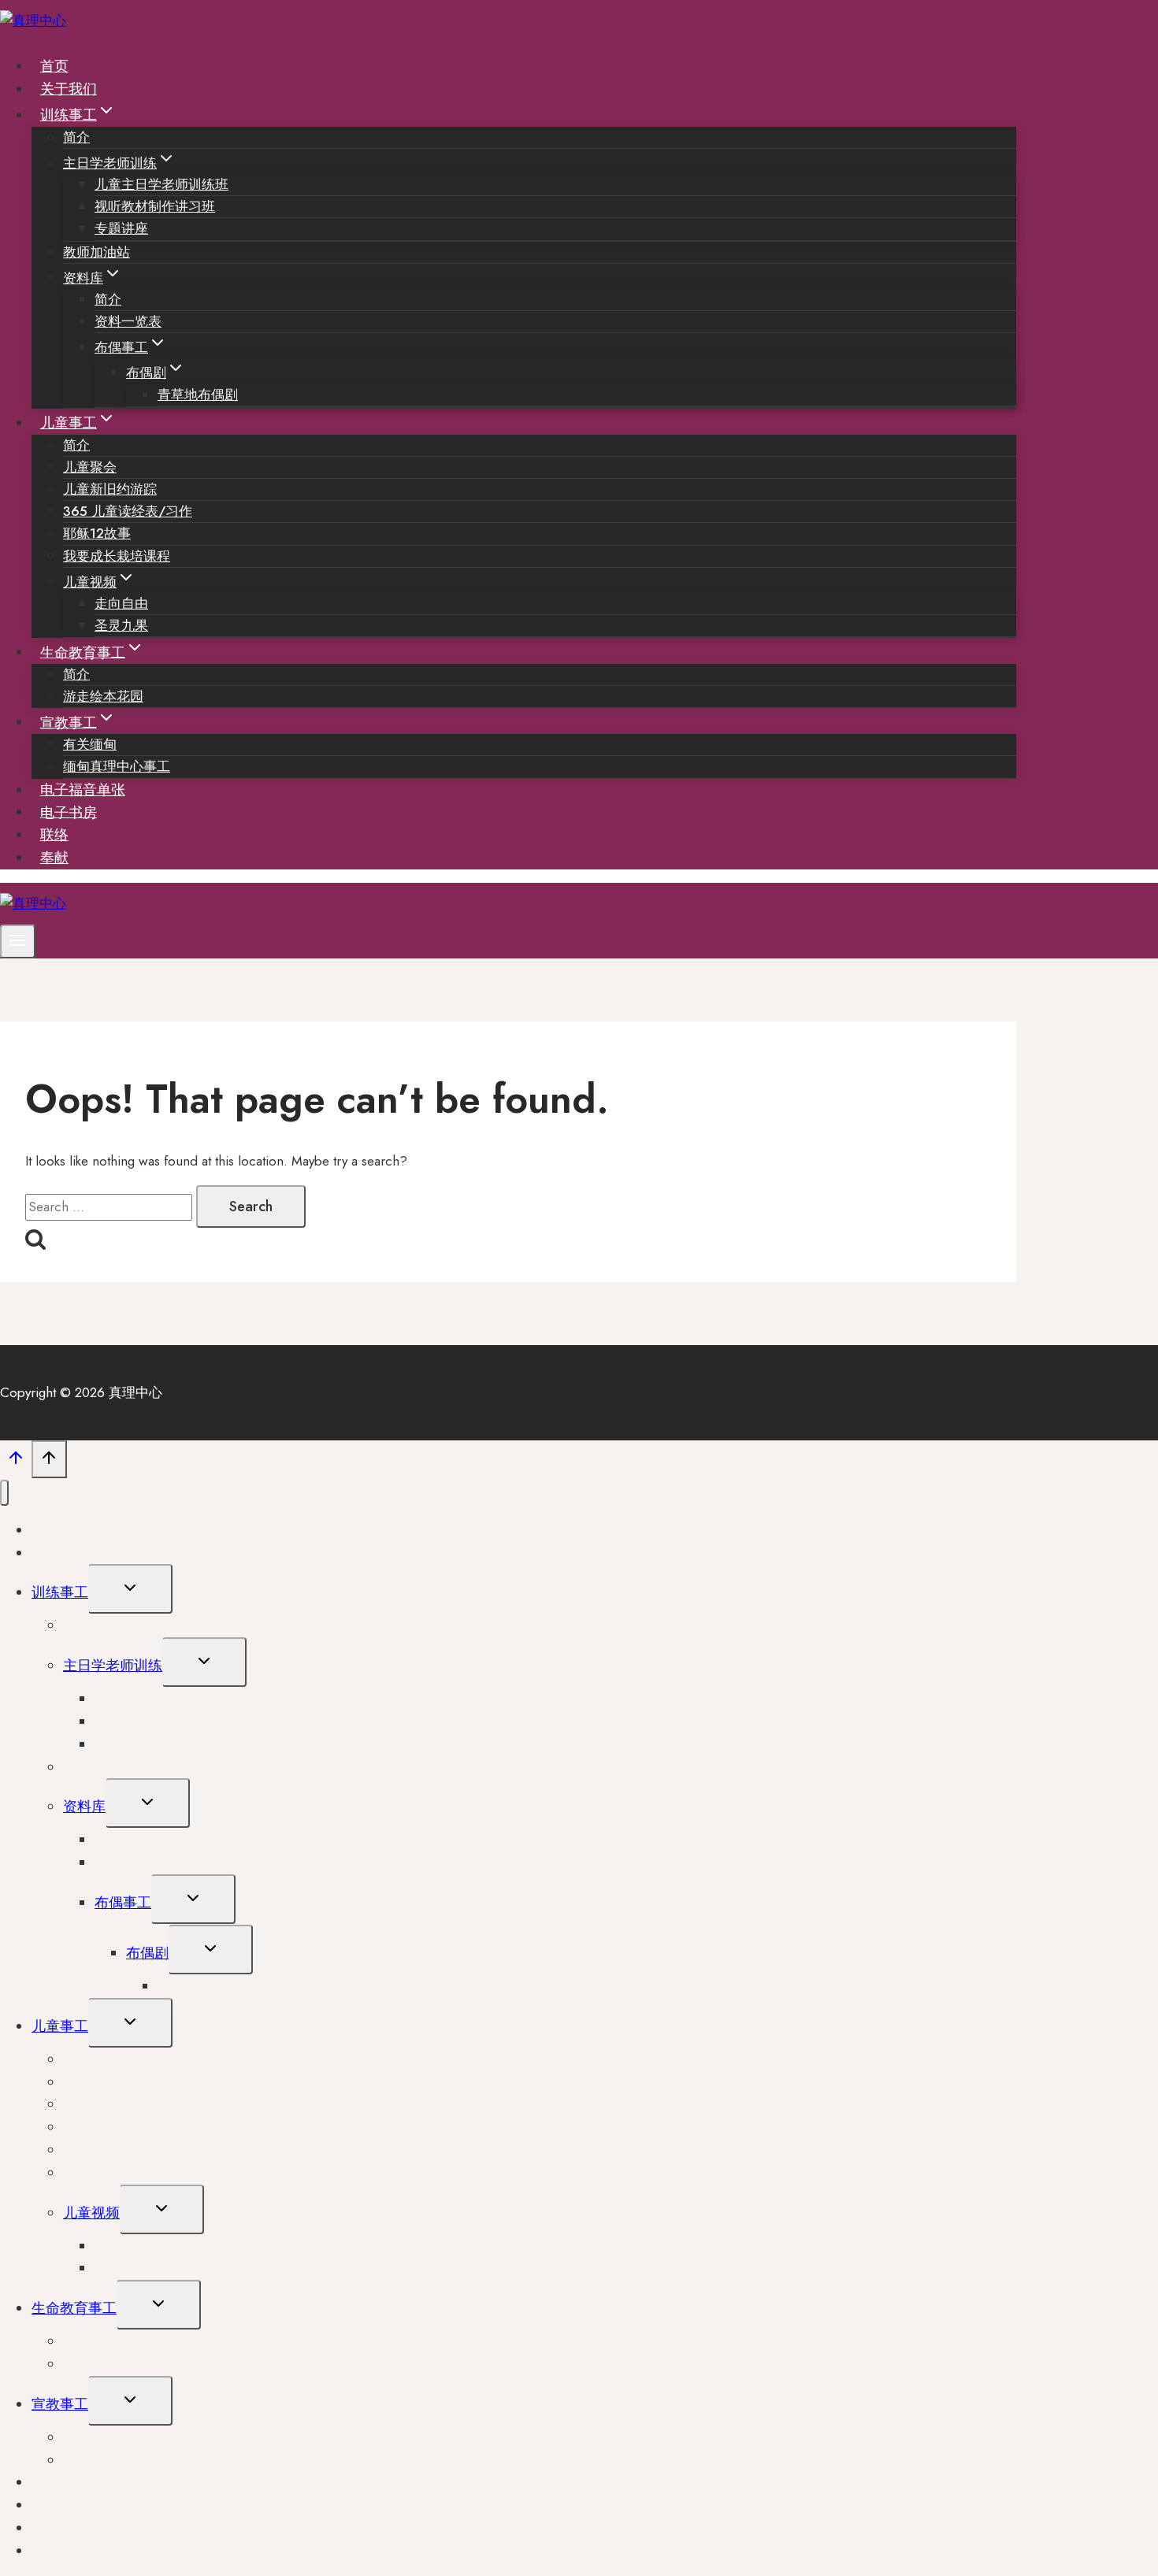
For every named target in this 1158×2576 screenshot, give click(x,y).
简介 (76, 137)
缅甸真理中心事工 (117, 766)
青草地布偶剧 (198, 395)
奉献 (54, 858)
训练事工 (60, 1592)
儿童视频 (91, 2213)
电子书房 (69, 812)
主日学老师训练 (113, 1666)
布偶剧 (147, 1953)
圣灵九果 (121, 625)
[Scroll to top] (16, 1462)
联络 (54, 835)
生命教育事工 (74, 2308)
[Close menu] (4, 1493)
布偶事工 (123, 1903)
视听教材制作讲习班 (155, 206)
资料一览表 (128, 321)
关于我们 (69, 89)
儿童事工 (60, 2026)
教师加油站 (96, 252)
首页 (54, 66)
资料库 (84, 1807)
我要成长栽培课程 (117, 556)
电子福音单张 (83, 790)
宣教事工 (60, 2404)
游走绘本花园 (103, 696)
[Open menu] (18, 941)
